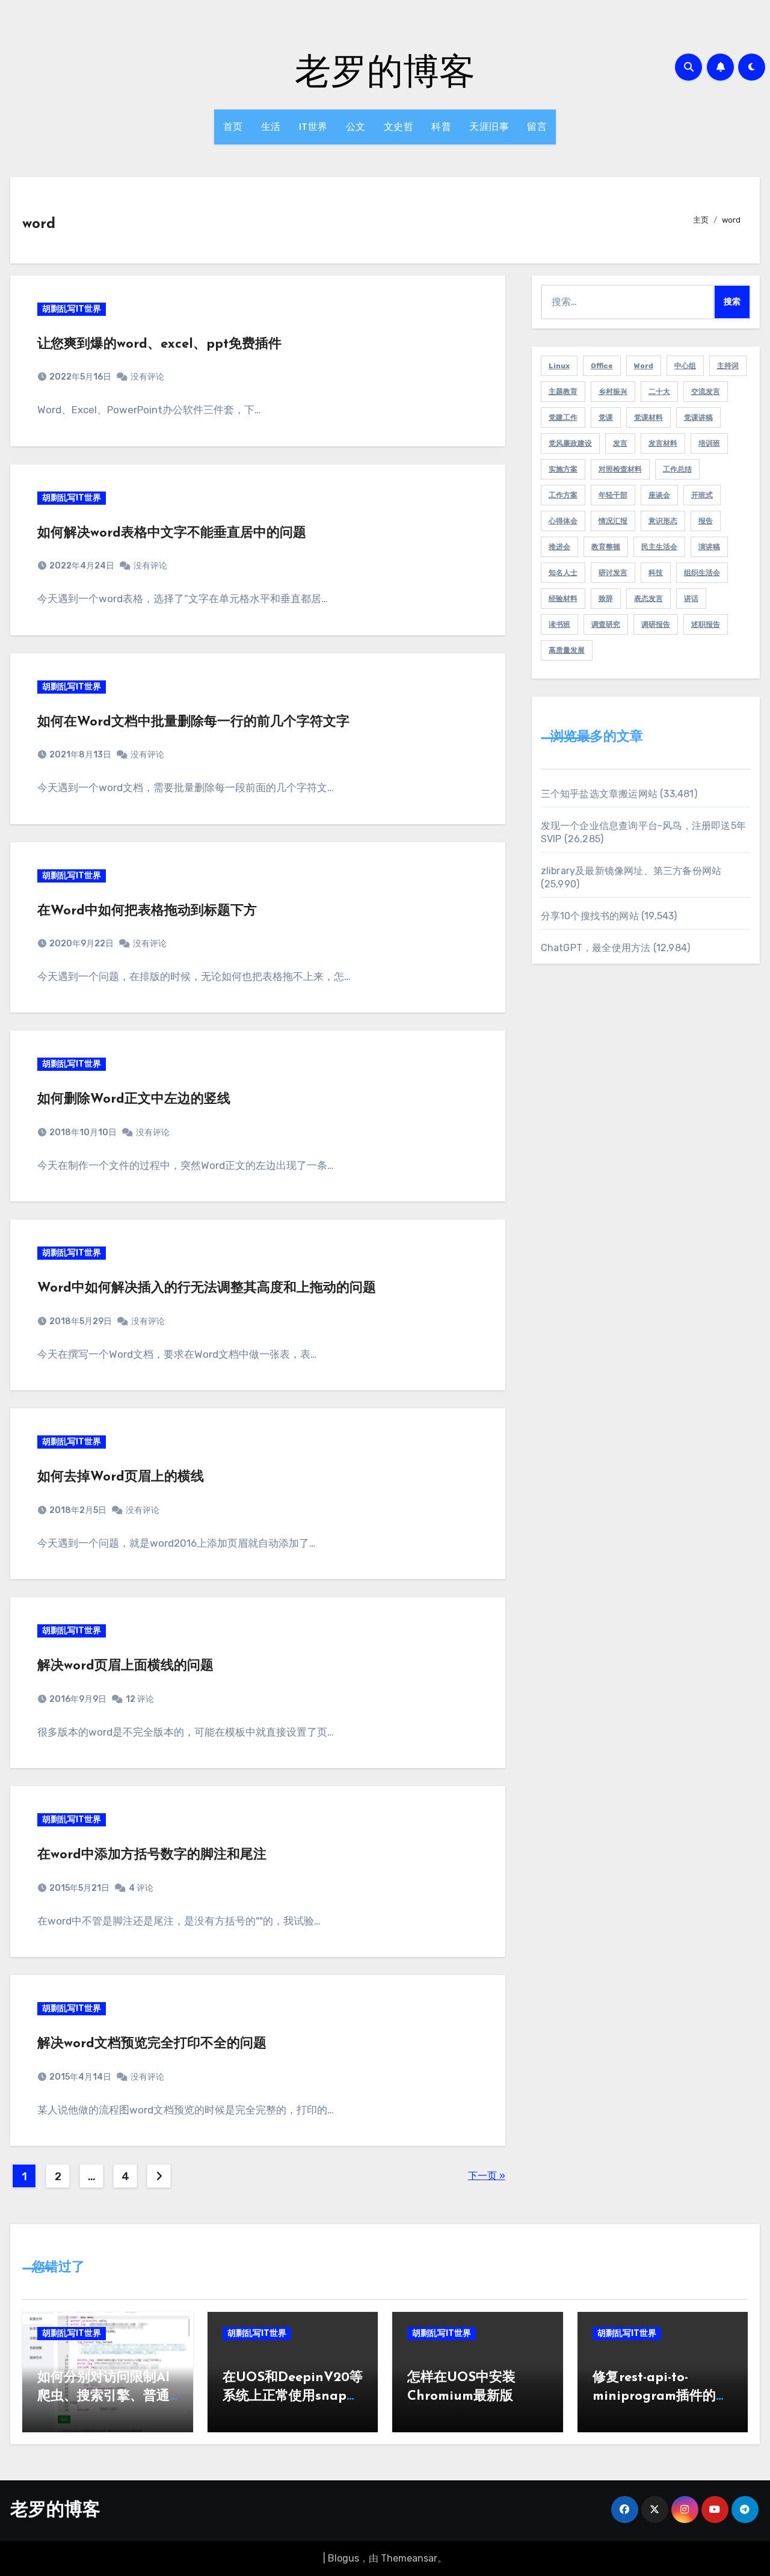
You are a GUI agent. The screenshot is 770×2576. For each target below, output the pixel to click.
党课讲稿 (698, 418)
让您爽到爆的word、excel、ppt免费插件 (159, 344)
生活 (271, 127)
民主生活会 (659, 547)
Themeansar (409, 2558)
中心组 (685, 366)
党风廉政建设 (570, 443)
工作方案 (563, 495)
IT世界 (313, 127)
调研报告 (656, 624)
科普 (441, 127)
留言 (537, 127)
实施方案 (563, 469)
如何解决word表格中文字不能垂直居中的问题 (172, 533)
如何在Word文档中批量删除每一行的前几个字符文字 (193, 722)
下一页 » (487, 2176)
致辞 (606, 599)
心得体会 (563, 521)
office (602, 366)
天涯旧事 (489, 127)
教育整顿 (606, 547)
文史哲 (399, 127)
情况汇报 (613, 521)
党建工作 (563, 418)
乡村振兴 (613, 392)
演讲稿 (709, 547)
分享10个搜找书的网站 (590, 916)
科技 (656, 573)
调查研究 (606, 624)
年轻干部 (613, 495)
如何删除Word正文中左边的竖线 (134, 1099)
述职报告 (706, 624)
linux (559, 366)
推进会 (559, 547)
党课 (606, 418)
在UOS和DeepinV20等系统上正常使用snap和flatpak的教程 (293, 2396)
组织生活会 (702, 573)
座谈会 (659, 495)
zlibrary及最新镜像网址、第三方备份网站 (631, 871)
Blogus (343, 2558)
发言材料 (663, 443)
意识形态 (663, 521)
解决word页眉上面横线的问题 (125, 1666)
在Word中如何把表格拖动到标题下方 (147, 911)
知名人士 (563, 573)
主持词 (728, 366)
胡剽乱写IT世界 (72, 309)
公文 (356, 127)
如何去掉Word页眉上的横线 (121, 1477)
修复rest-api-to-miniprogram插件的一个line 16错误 (661, 2396)
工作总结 (677, 469)
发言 (620, 443)
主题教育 (563, 392)
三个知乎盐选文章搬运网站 (599, 794)
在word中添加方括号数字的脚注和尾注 (152, 1855)
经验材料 (563, 599)
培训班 (709, 443)
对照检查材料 (620, 469)
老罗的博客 (385, 70)
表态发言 (648, 599)
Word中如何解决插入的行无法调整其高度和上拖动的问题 (207, 1288)
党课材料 (648, 418)
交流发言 (706, 392)
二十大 (659, 392)
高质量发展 (567, 650)
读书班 (559, 624)
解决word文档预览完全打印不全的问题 (152, 2044)
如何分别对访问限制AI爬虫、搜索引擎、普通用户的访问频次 (103, 2396)
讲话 (691, 599)
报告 (706, 521)
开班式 (702, 495)
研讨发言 (613, 573)
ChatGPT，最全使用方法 (596, 948)
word (644, 366)
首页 (233, 127)
